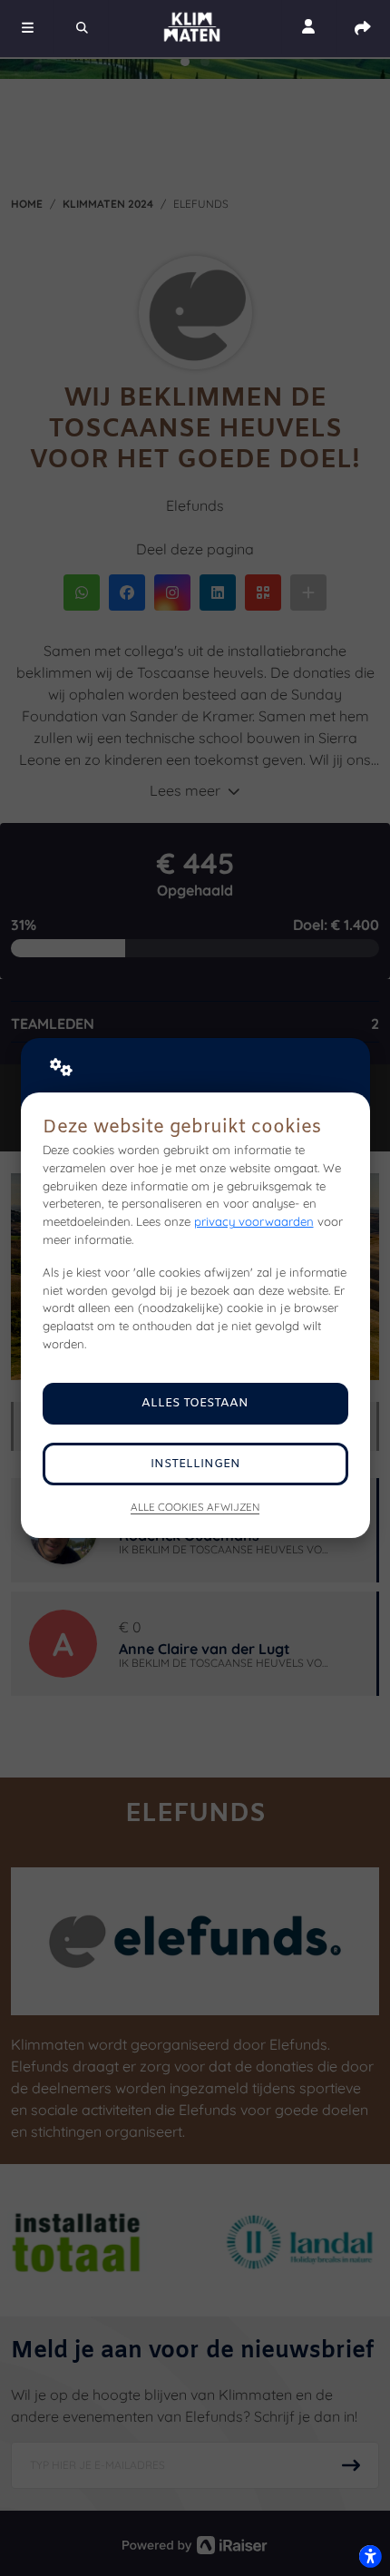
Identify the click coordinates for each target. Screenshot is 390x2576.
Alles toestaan (195, 1403)
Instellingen (195, 1464)
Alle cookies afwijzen (195, 1507)
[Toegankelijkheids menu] (370, 2556)
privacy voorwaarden (254, 1221)
